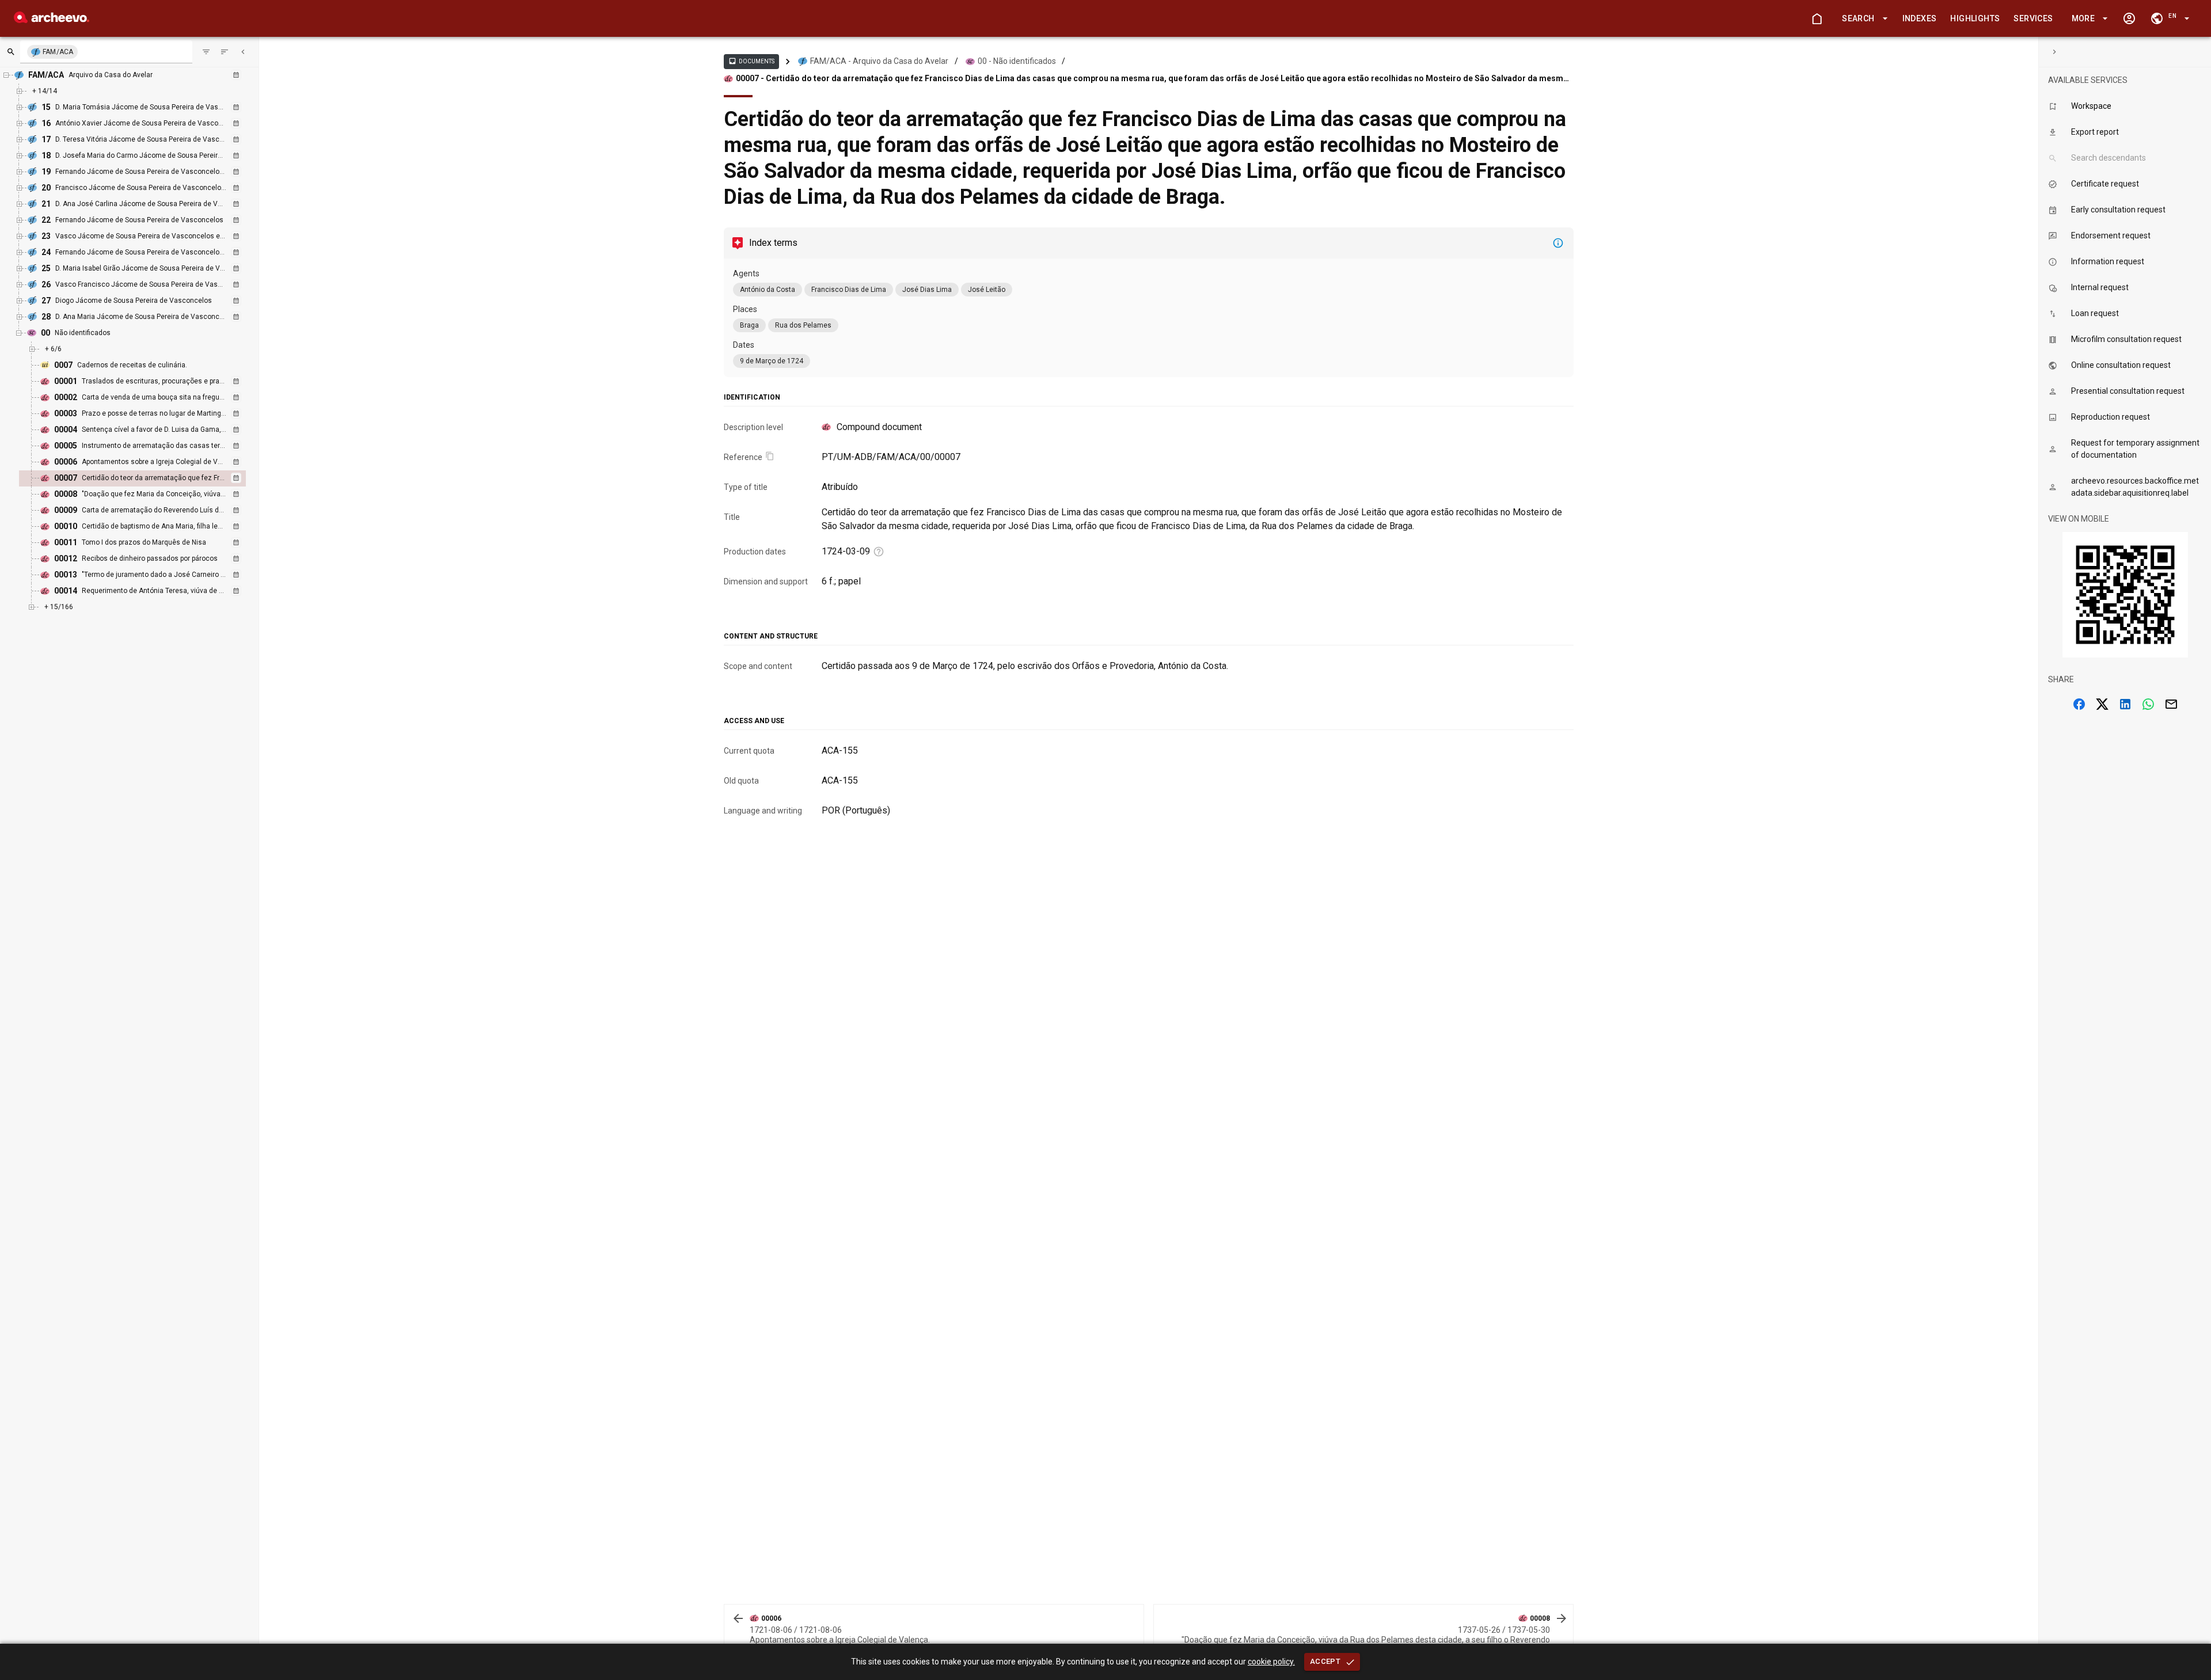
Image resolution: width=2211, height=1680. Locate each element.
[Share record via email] (2171, 704)
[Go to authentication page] (2129, 18)
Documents (751, 61)
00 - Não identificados (1017, 61)
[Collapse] (243, 52)
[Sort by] (206, 52)
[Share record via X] (2102, 704)
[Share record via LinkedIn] (2125, 704)
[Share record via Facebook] (2079, 704)
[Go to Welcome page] (1817, 18)
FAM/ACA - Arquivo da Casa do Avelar (879, 61)
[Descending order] (225, 52)
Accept (1325, 1661)
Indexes (1920, 18)
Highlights (1975, 18)
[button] (1863, 19)
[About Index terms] (1558, 243)
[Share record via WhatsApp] (2148, 704)
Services (2033, 18)
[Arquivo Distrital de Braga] (52, 20)
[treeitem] (145, 478)
